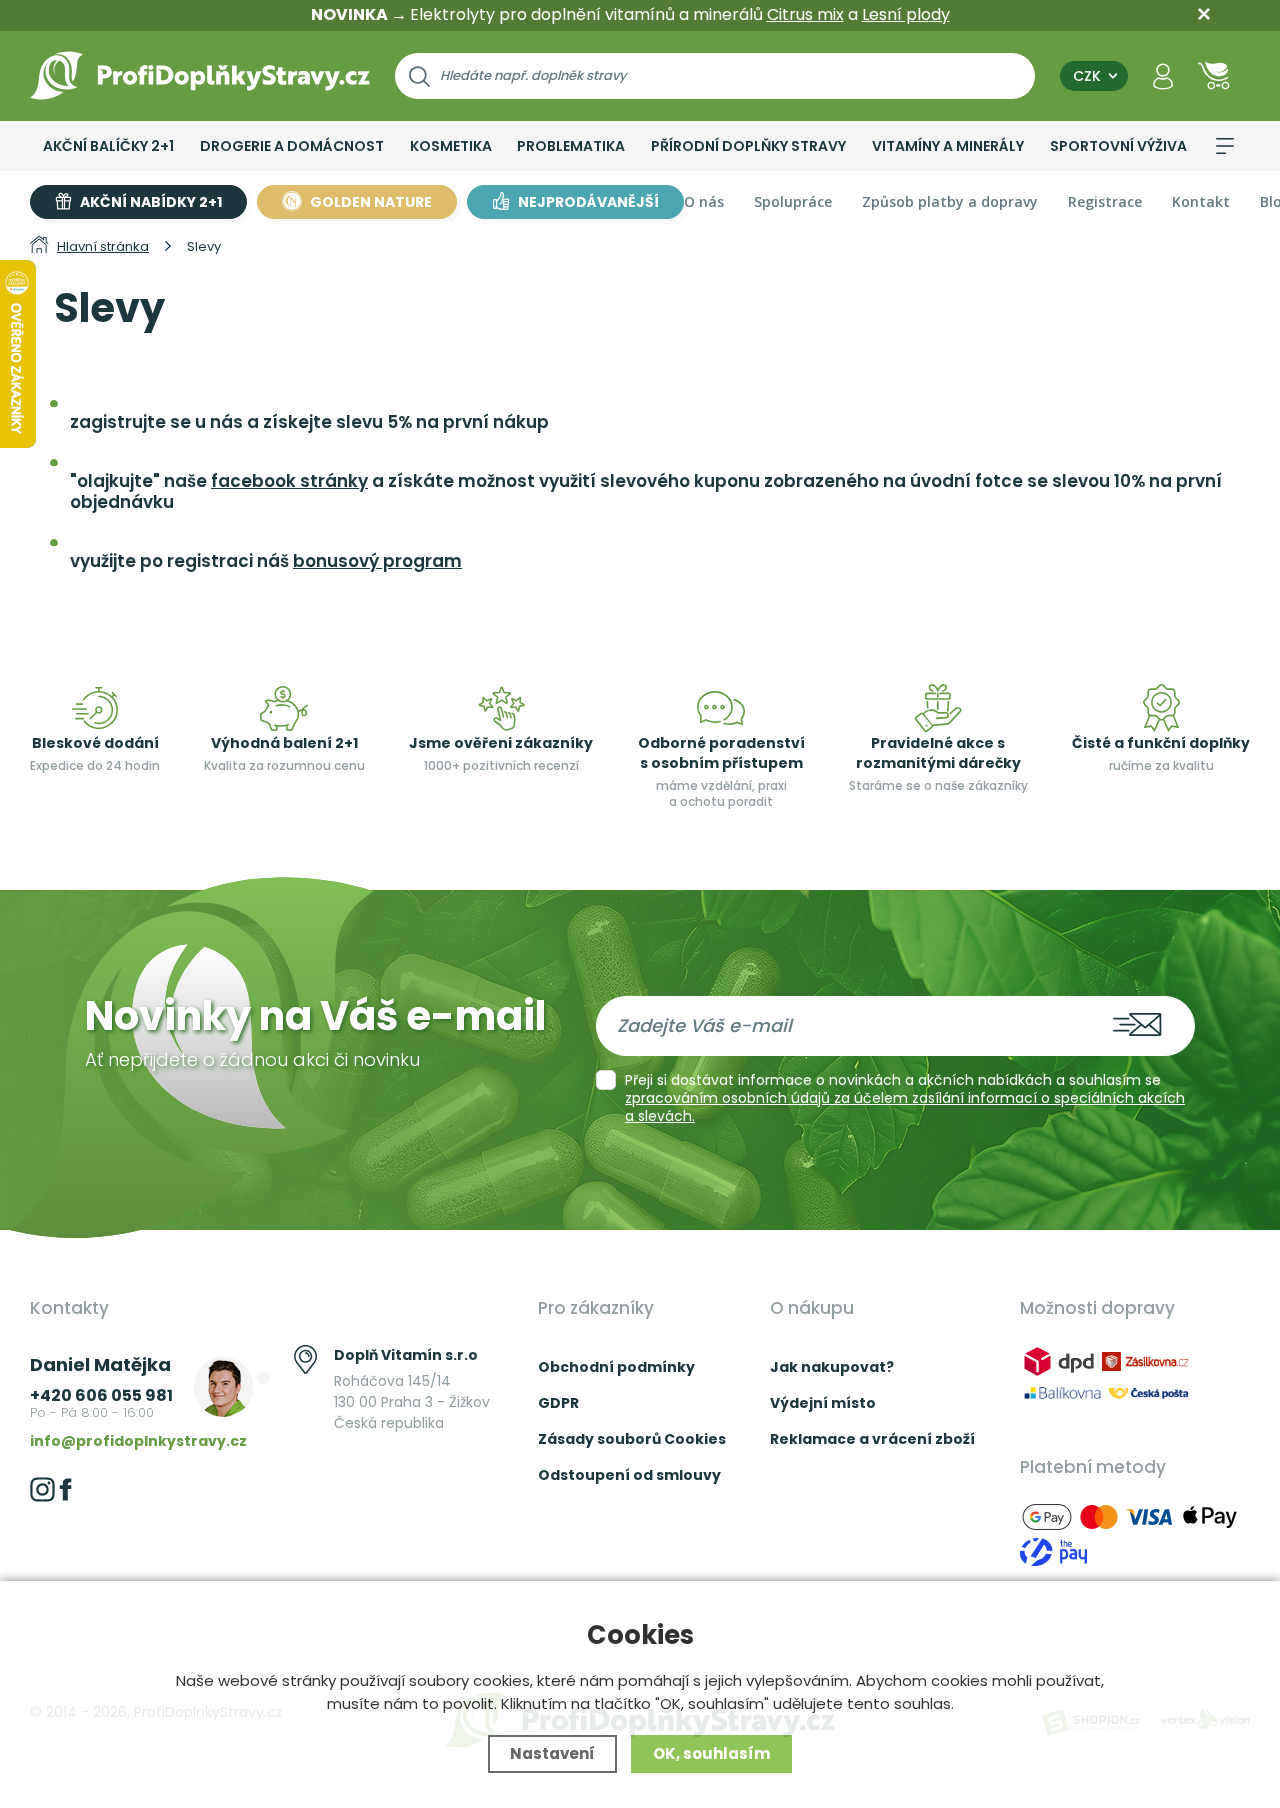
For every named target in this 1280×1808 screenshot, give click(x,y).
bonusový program (377, 561)
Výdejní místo (823, 1403)
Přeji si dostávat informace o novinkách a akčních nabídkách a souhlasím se (905, 1098)
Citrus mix (805, 14)
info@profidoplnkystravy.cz (138, 1441)
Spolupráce (793, 201)
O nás (704, 201)
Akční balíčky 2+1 (108, 146)
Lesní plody (906, 14)
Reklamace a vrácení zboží (872, 1439)
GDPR (558, 1403)
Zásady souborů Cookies (632, 1439)
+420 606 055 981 (101, 1395)
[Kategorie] (1225, 146)
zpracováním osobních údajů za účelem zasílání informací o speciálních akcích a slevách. (905, 1107)
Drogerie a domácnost (292, 146)
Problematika (571, 146)
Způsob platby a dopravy (950, 201)
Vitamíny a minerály (948, 146)
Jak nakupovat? (832, 1367)
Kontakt (1201, 201)
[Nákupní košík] (1214, 75)
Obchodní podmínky (616, 1367)
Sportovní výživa (1118, 146)
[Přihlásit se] (1163, 75)
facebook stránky (289, 481)
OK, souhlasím (711, 1753)
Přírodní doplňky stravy (748, 146)
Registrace (1105, 201)
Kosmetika (451, 146)
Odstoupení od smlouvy (629, 1475)
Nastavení (552, 1753)
